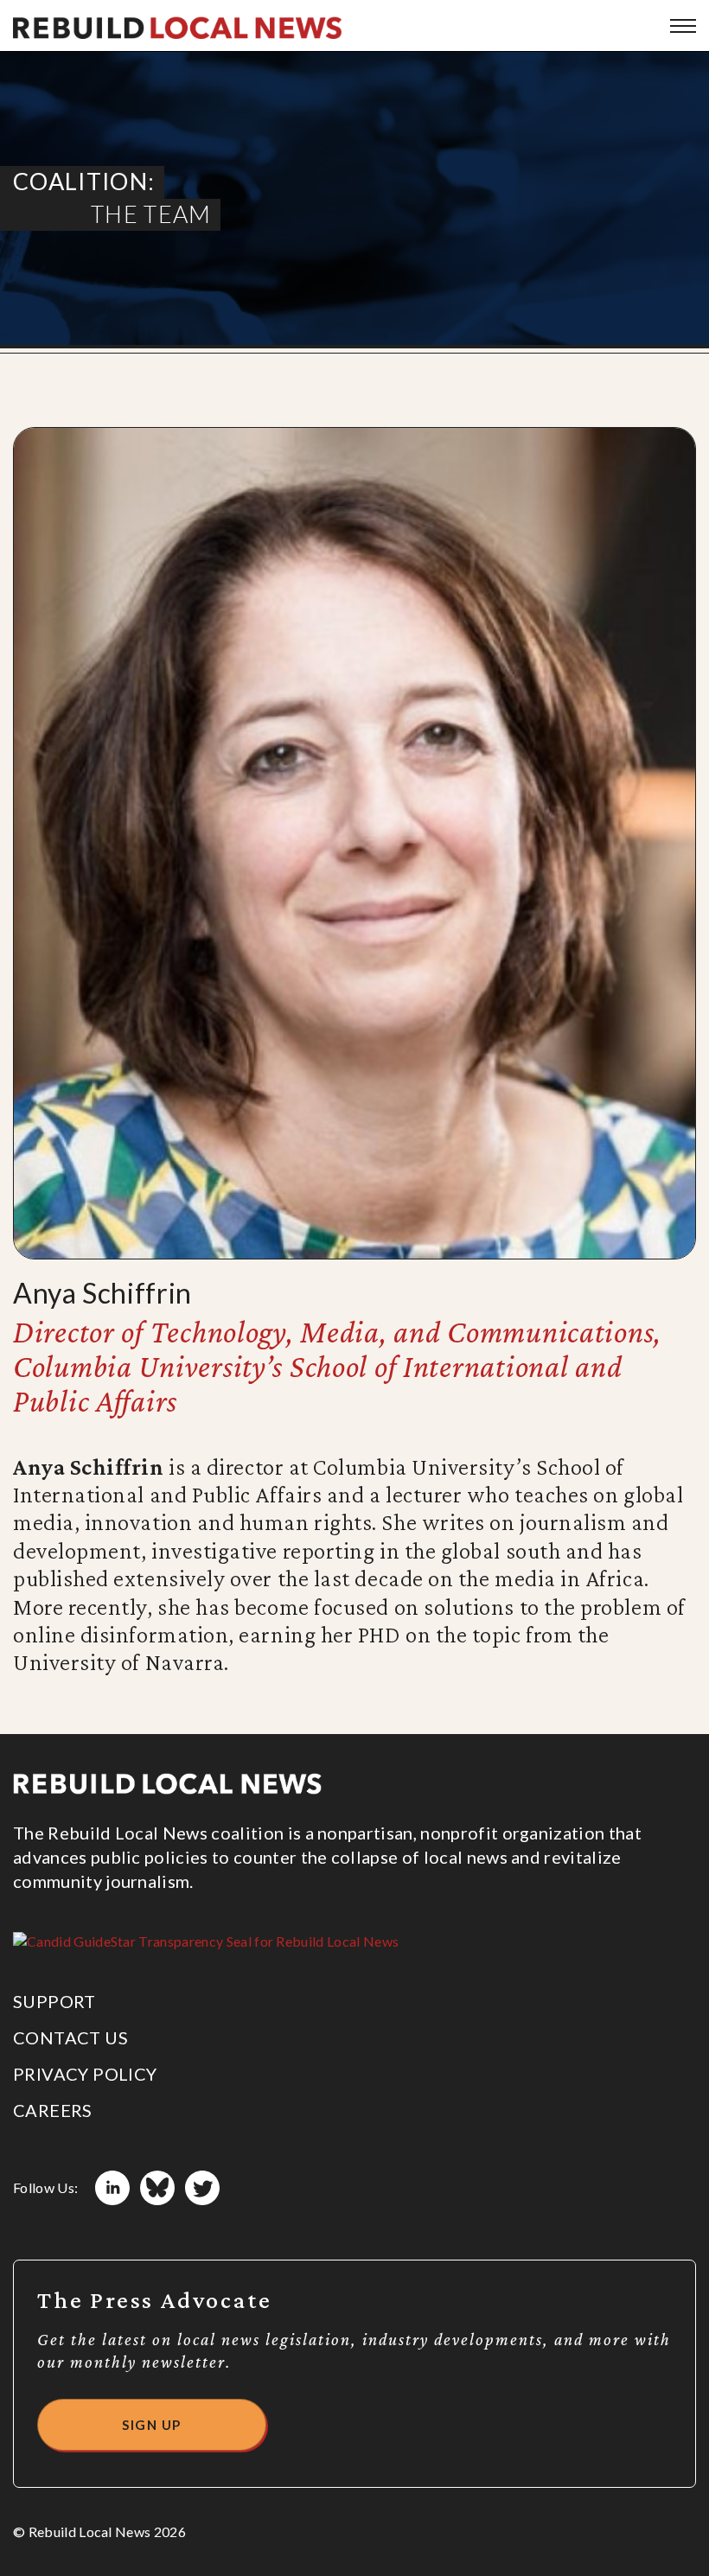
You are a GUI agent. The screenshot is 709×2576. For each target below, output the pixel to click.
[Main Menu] (683, 26)
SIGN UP (152, 2425)
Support (54, 2001)
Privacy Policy (85, 2074)
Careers (53, 2110)
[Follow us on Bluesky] (157, 2188)
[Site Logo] (177, 26)
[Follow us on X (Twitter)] (202, 2188)
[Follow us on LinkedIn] (112, 2188)
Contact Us (70, 2037)
